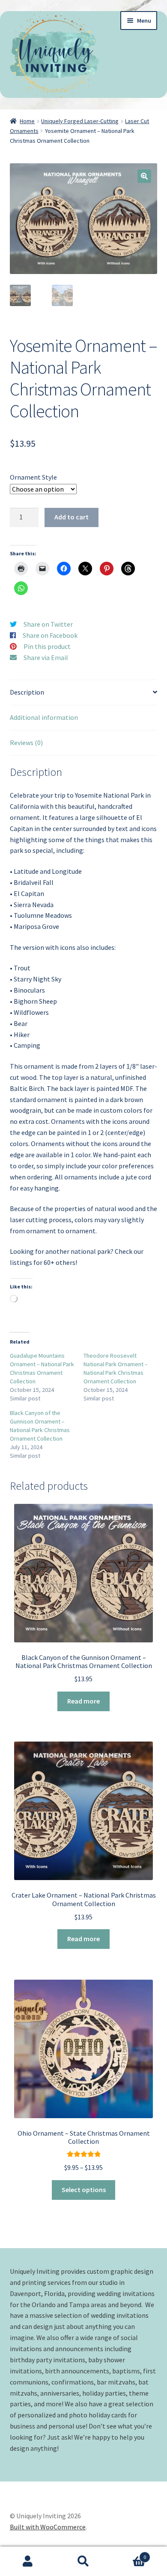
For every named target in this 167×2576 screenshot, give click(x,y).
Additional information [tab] (44, 717)
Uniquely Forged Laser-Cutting (80, 121)
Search (83, 2561)
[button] (144, 176)
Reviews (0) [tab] (26, 743)
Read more (83, 1701)
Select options (84, 2190)
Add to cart (72, 517)
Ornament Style (33, 477)
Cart (129, 2554)
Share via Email (46, 657)
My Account (28, 2561)
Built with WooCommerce (48, 2527)
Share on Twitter (48, 624)
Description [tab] (27, 692)
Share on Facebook (50, 635)
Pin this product (47, 646)
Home (27, 121)
